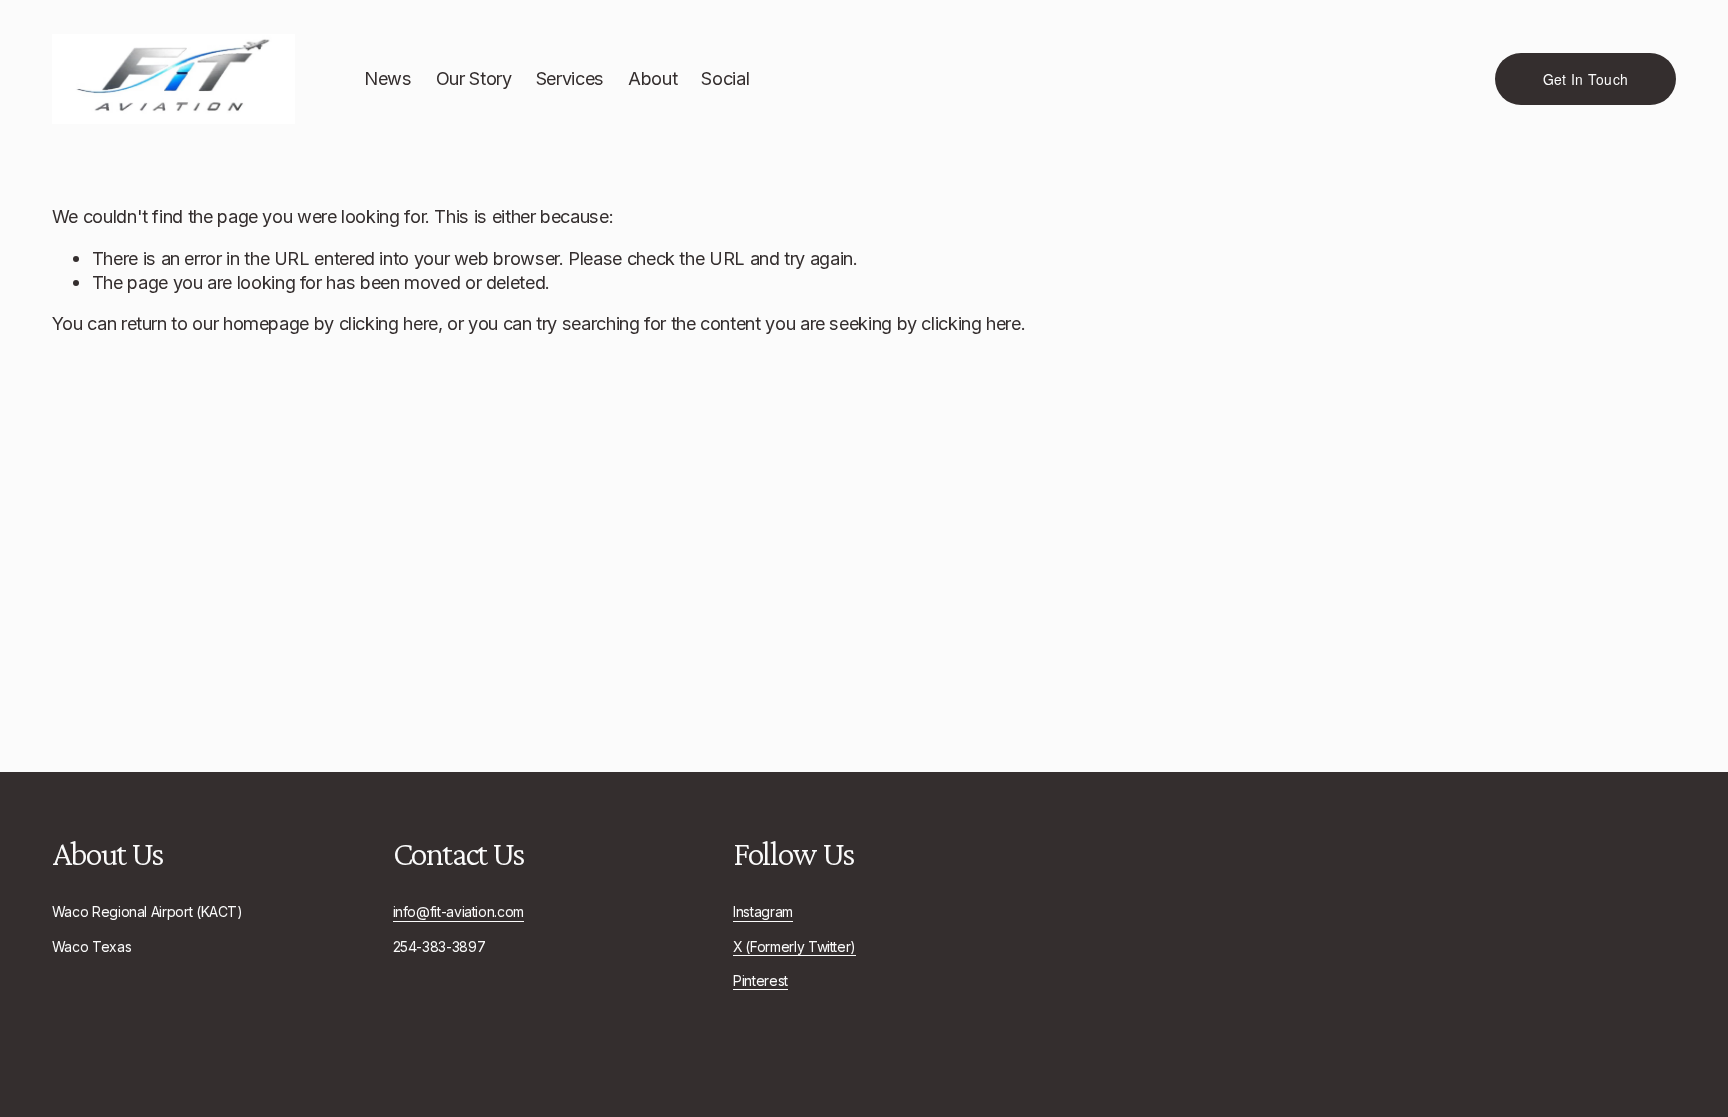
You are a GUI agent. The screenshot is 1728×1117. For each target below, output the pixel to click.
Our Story (474, 78)
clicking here (388, 323)
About (652, 78)
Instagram (763, 912)
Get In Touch (1585, 79)
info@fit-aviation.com (458, 912)
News (388, 78)
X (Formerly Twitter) (794, 947)
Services (570, 78)
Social (725, 78)
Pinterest (760, 981)
